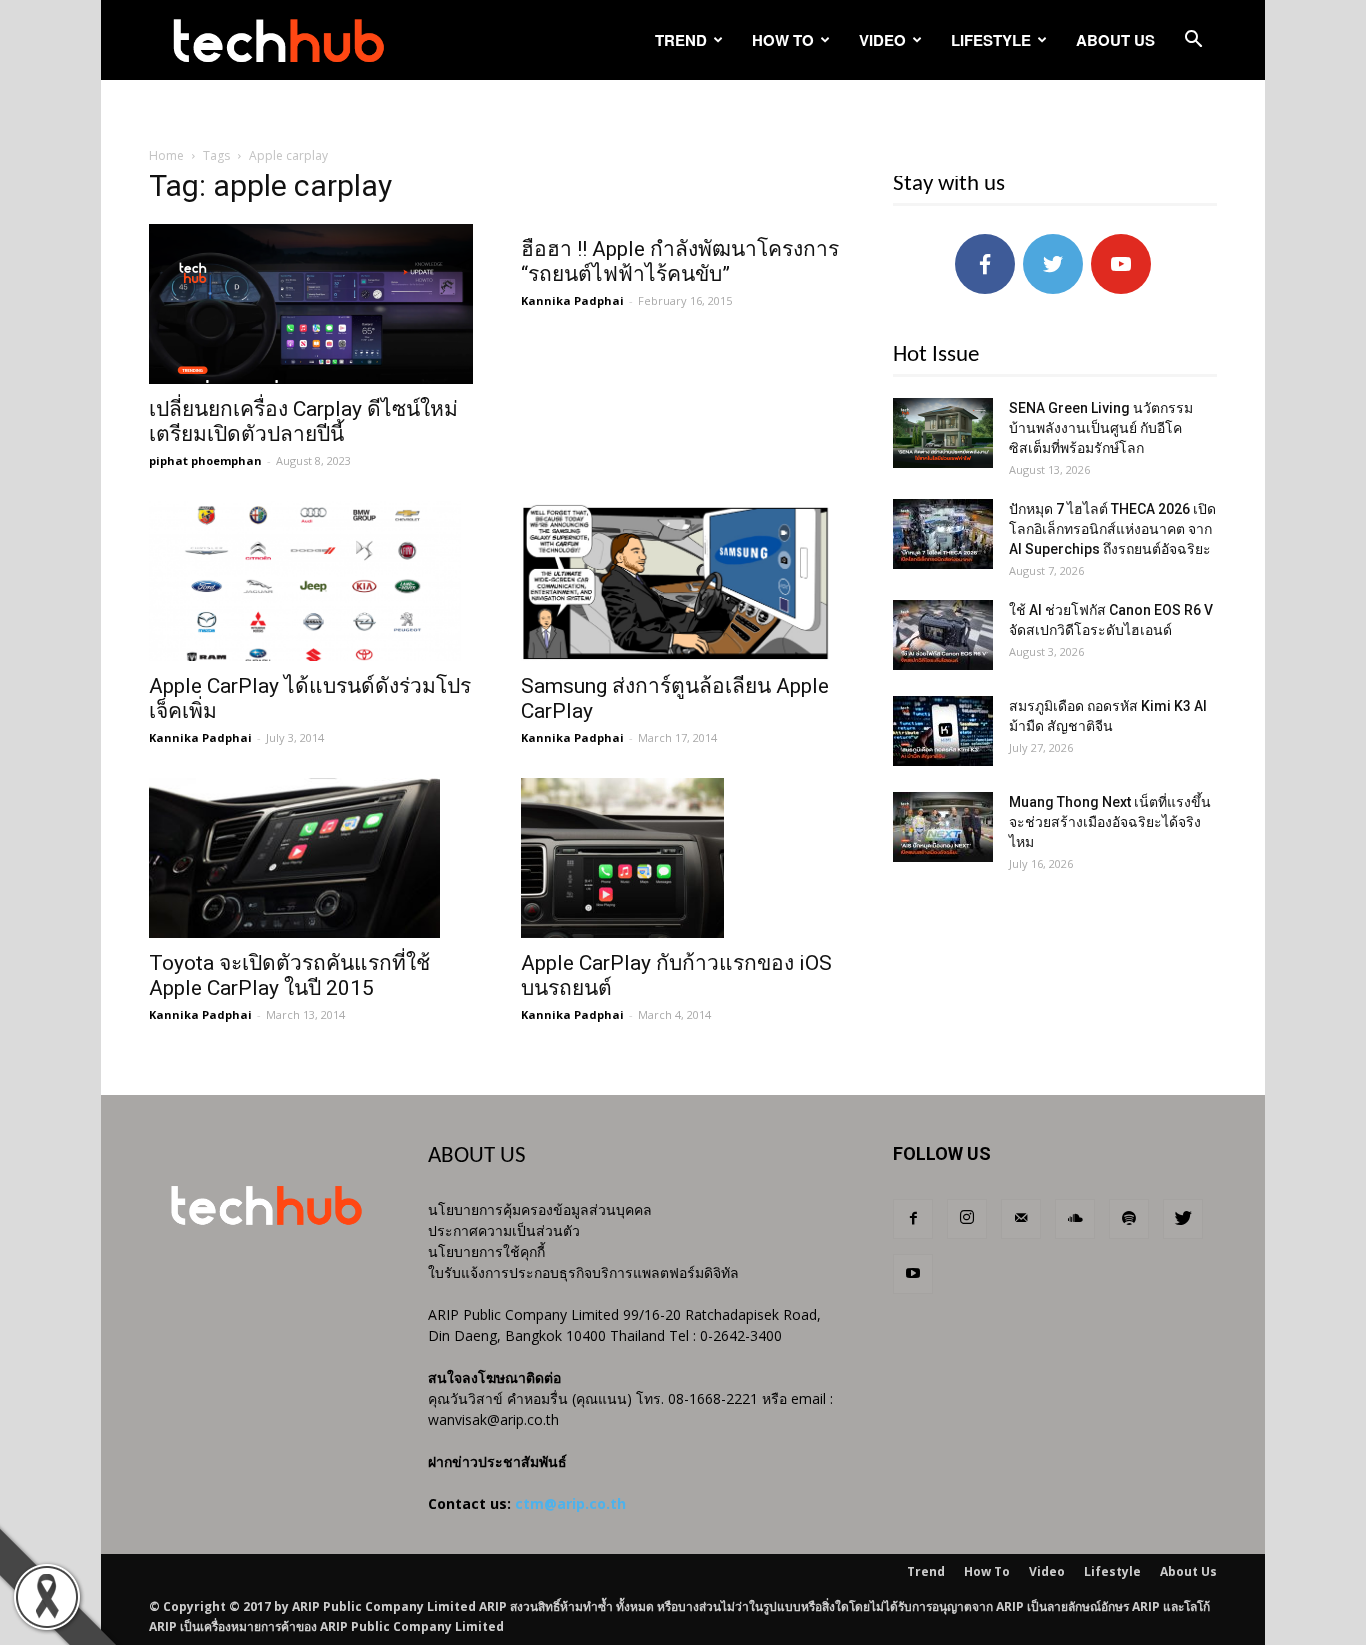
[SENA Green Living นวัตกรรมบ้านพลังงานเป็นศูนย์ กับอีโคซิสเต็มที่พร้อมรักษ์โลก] (943, 433)
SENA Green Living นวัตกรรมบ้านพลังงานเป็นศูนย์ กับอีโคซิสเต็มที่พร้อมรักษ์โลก (1101, 428)
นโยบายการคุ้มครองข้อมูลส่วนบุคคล (540, 1209)
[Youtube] (913, 1274)
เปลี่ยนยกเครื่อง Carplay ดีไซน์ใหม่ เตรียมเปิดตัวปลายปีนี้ (303, 421)
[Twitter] (1183, 1219)
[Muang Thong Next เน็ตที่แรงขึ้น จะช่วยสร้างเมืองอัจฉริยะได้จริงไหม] (943, 827)
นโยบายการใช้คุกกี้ (486, 1251)
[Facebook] (913, 1219)
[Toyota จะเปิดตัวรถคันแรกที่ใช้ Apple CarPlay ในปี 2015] (311, 858)
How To (783, 40)
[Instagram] (967, 1219)
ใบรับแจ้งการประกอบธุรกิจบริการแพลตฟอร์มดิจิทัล (583, 1272)
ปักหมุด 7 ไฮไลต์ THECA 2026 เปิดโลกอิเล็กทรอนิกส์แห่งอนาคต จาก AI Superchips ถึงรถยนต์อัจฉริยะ (1112, 529)
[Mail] (1021, 1219)
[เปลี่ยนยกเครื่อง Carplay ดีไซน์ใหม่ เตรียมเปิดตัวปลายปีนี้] (311, 304)
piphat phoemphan (205, 460)
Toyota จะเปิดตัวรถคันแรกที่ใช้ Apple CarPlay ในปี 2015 (289, 975)
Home (166, 155)
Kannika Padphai (572, 300)
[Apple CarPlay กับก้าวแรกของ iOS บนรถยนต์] (683, 858)
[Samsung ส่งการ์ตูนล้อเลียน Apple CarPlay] (683, 581)
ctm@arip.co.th (570, 1503)
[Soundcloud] (1075, 1219)
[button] (1193, 41)
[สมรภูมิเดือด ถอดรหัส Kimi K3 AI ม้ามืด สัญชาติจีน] (943, 731)
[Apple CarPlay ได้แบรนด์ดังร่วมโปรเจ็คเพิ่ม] (311, 581)
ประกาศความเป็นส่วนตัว (504, 1230)
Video (882, 40)
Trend (681, 40)
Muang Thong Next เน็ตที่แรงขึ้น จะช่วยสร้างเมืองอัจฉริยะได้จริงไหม (1110, 822)
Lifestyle (991, 40)
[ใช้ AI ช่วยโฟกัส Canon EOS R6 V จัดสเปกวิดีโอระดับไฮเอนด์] (943, 635)
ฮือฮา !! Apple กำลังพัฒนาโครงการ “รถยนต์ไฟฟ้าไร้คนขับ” (680, 261)
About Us (1115, 40)
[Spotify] (1129, 1219)
